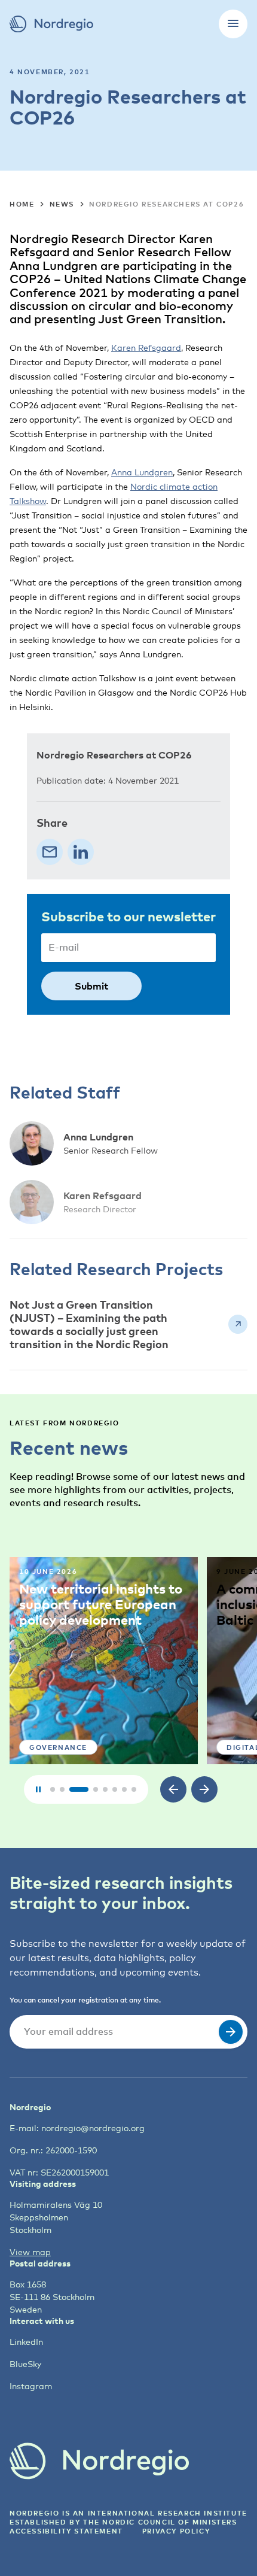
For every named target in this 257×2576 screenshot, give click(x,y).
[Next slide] (204, 1789)
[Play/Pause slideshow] (38, 1789)
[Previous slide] (173, 1789)
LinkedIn (26, 2342)
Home (22, 204)
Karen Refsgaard (146, 348)
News (62, 204)
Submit (91, 986)
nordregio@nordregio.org (93, 2128)
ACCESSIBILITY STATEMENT (66, 2531)
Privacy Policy (176, 2531)
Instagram (31, 2386)
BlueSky (25, 2364)
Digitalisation (85, 1747)
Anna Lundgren (142, 472)
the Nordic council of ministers (160, 2522)
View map (30, 2252)
